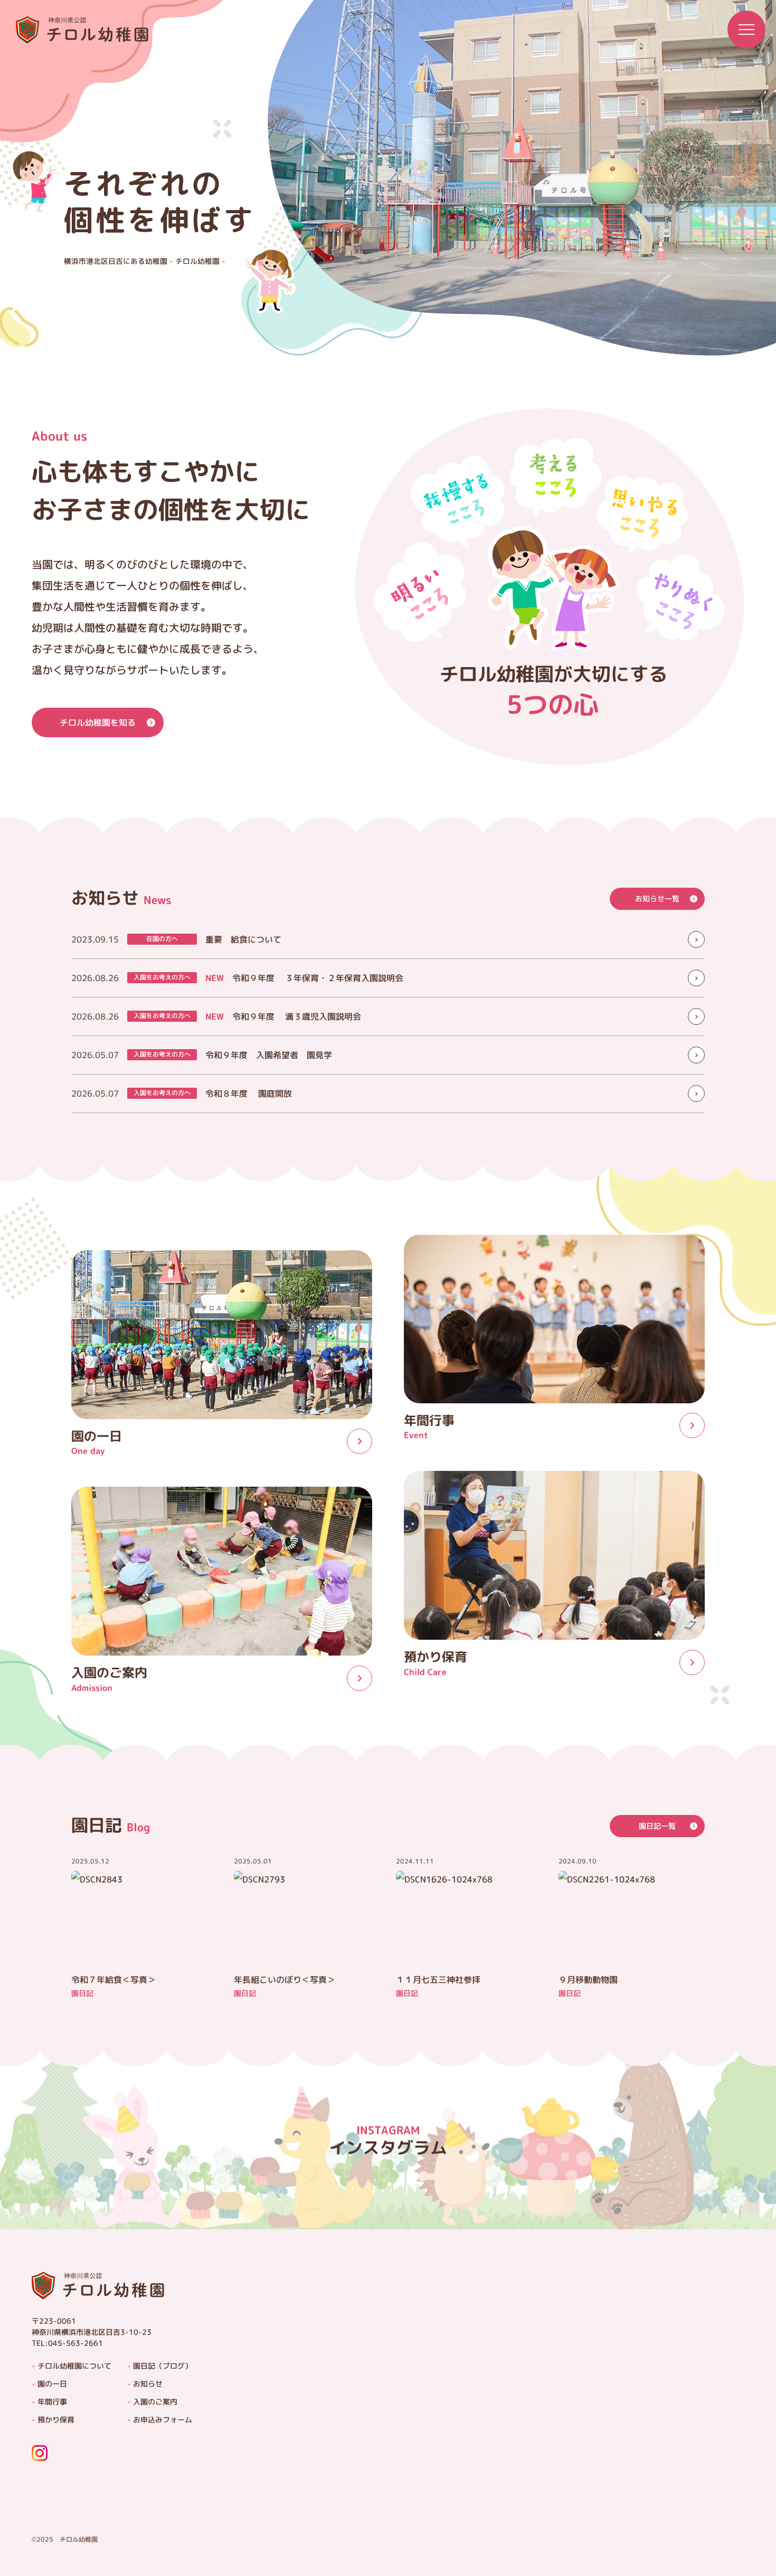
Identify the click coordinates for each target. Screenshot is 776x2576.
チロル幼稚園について (74, 2366)
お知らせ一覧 (657, 899)
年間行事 (52, 2402)
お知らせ (148, 2384)
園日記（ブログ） (163, 2366)
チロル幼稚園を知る (98, 723)
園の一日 (52, 2384)
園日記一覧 (657, 1826)
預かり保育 (56, 2420)
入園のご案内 (155, 2402)
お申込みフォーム (163, 2420)
